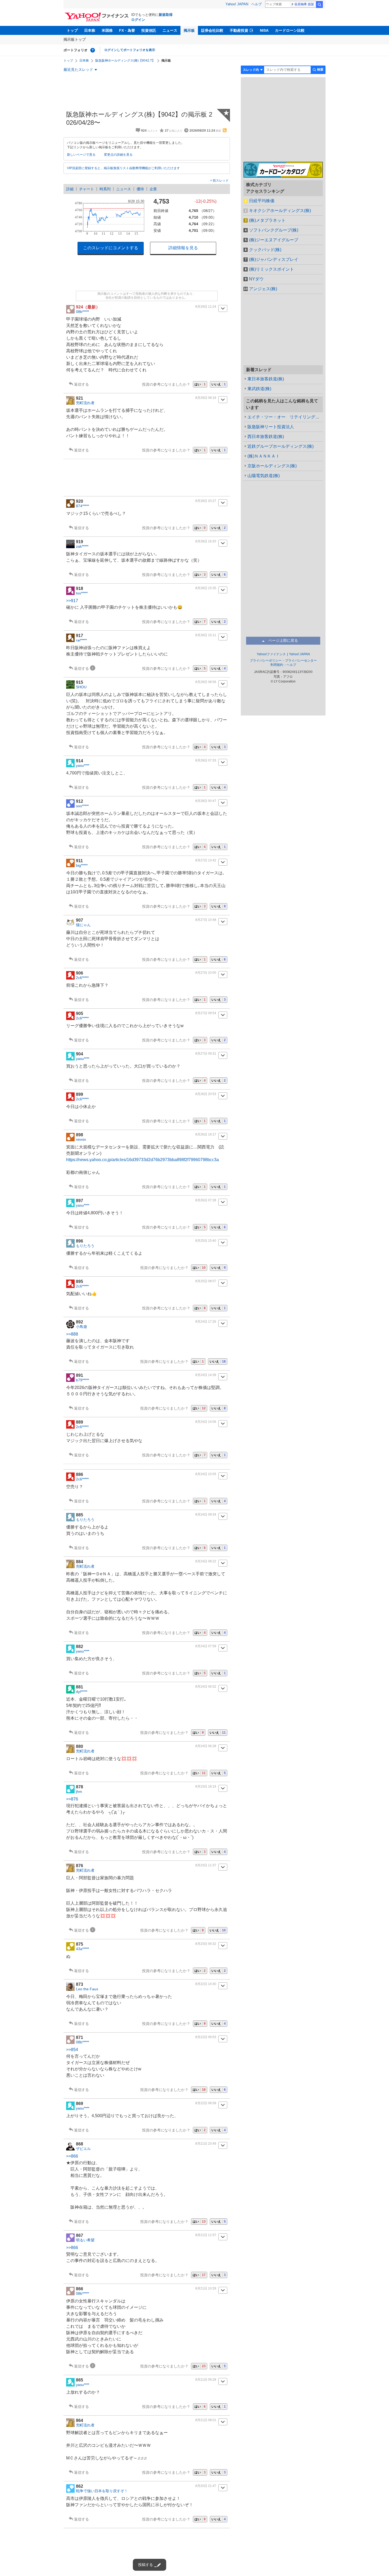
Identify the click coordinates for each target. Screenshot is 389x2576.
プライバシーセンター (301, 661)
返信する (82, 384)
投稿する (146, 2565)
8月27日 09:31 (206, 1054)
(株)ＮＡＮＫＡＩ (264, 456)
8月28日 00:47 (206, 801)
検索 (319, 4)
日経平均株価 (262, 201)
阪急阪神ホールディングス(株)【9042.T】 (125, 61)
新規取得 (166, 15)
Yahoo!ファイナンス (271, 654)
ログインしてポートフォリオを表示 (130, 50)
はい (200, 384)
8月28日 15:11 (206, 635)
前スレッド (220, 181)
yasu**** (83, 765)
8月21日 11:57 (206, 2235)
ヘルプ (257, 4)
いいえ (219, 384)
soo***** (82, 806)
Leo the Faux (87, 1989)
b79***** (82, 1380)
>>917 (72, 601)
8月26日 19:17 (206, 1134)
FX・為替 (127, 30)
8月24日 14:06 (206, 1422)
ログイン (138, 20)
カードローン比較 (290, 30)
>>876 (72, 1799)
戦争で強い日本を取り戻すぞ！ (102, 2491)
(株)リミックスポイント (272, 269)
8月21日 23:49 (206, 2144)
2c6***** (82, 978)
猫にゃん (83, 925)
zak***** (82, 546)
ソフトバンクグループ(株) (274, 230)
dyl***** (82, 1692)
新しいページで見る (81, 155)
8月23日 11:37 (206, 1865)
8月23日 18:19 (206, 1786)
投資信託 (149, 30)
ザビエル (83, 2149)
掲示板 (189, 30)
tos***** (82, 593)
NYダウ (256, 279)
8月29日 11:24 (206, 307)
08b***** (82, 312)
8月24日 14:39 (206, 1375)
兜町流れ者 (85, 403)
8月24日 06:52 (206, 1687)
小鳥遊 (82, 1327)
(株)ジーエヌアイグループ (274, 240)
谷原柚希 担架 (304, 4)
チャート (87, 189)
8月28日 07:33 (206, 760)
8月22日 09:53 (206, 2037)
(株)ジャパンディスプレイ (274, 259)
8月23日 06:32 (206, 1944)
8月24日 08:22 (206, 1561)
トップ (72, 30)
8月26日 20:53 (206, 1094)
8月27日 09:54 (206, 1013)
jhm (79, 1792)
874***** (82, 506)
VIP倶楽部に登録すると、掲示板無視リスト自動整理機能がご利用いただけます (123, 168)
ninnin (81, 1139)
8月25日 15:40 (206, 1241)
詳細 (70, 189)
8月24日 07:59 (206, 1646)
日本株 (90, 30)
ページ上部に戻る (283, 640)
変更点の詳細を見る (118, 155)
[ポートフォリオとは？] (93, 50)
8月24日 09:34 (206, 1515)
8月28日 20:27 (206, 501)
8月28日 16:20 (206, 541)
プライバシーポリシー (266, 661)
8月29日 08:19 (206, 398)
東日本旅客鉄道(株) (266, 379)
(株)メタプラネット (267, 220)
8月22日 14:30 (206, 1984)
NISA (264, 30)
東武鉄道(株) (259, 389)
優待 (140, 189)
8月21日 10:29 (206, 2288)
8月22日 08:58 (206, 2103)
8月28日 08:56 (206, 682)
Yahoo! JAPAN (237, 4)
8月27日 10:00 (206, 973)
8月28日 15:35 (206, 588)
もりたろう (85, 1246)
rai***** (81, 640)
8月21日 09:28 (206, 2380)
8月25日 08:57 (206, 1281)
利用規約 (277, 665)
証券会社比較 (212, 30)
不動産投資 (239, 30)
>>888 (72, 1334)
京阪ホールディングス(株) (272, 466)
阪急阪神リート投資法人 (271, 427)
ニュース (170, 30)
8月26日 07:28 (206, 1200)
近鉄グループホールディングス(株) (281, 446)
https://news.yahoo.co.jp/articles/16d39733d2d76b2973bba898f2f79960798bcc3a (143, 1160)
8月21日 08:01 (206, 2420)
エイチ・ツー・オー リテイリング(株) (285, 417)
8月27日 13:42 (206, 860)
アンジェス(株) (263, 289)
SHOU (81, 687)
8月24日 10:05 (206, 1474)
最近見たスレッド (78, 70)
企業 (153, 189)
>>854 (72, 2050)
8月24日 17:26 (206, 1322)
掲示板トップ (75, 39)
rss (225, 130)
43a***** (82, 1949)
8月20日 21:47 (206, 2486)
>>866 (72, 2156)
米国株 (107, 30)
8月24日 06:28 (206, 1746)
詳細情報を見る (183, 248)
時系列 (105, 189)
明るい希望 (85, 2240)
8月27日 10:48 (206, 920)
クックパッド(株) (265, 250)
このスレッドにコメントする (111, 248)
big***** (82, 865)
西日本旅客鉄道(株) (266, 437)
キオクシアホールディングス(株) (280, 211)
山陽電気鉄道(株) (264, 476)
